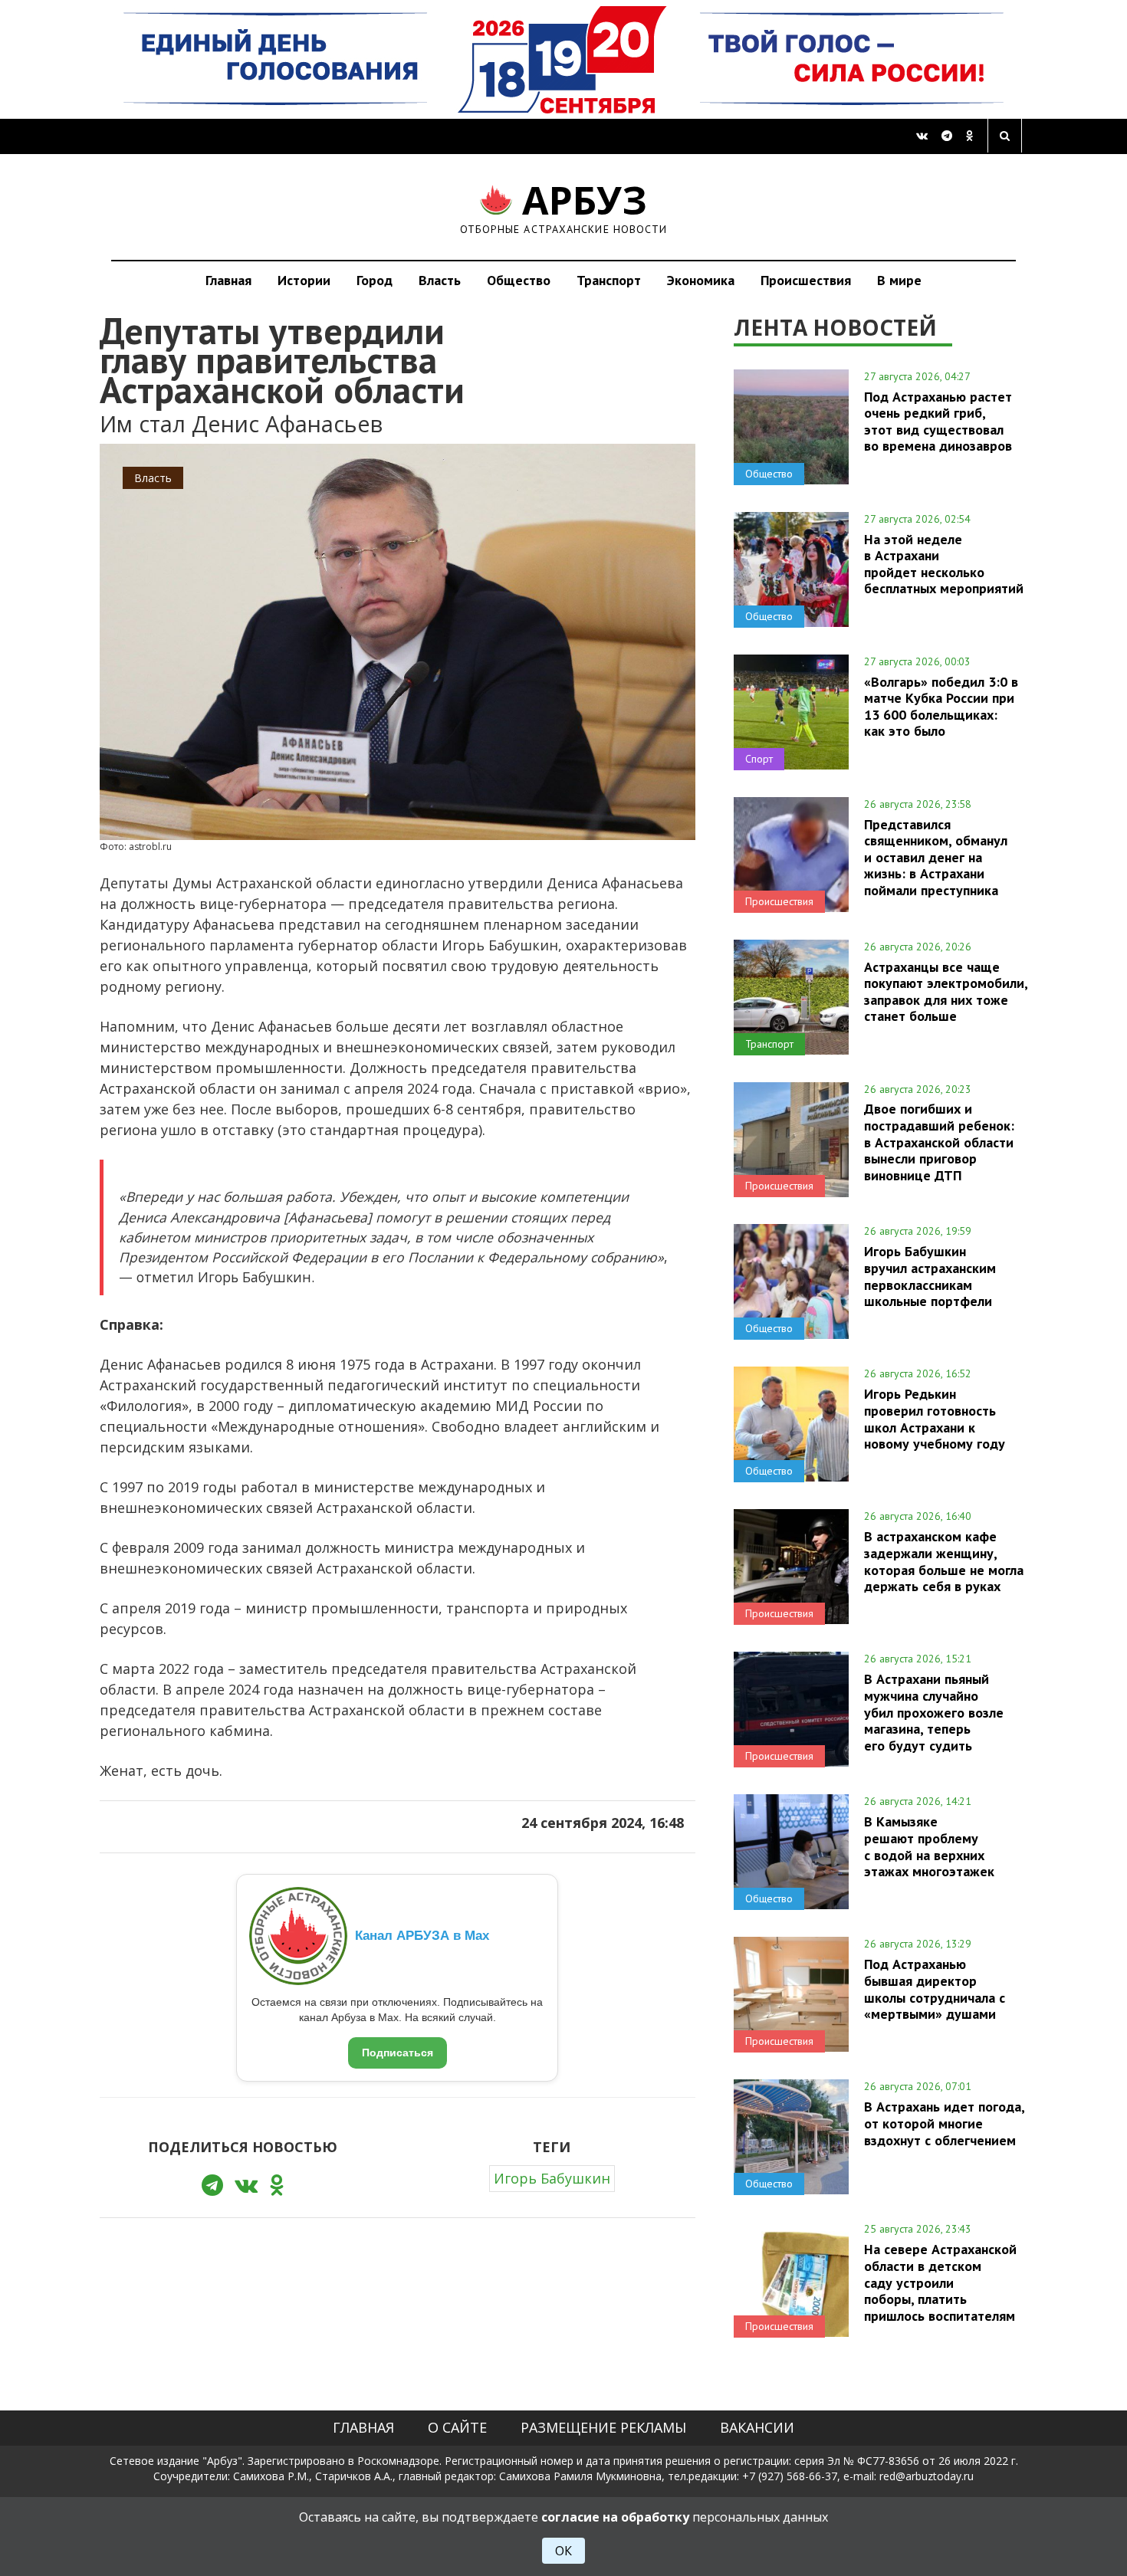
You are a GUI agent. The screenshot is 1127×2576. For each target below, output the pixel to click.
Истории (304, 280)
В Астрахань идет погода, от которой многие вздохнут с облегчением (944, 2123)
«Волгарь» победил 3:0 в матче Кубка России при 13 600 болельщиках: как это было (941, 706)
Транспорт (609, 280)
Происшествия (806, 280)
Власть (440, 280)
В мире (899, 280)
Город (375, 280)
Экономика (701, 280)
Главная (228, 280)
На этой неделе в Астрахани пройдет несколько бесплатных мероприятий (944, 564)
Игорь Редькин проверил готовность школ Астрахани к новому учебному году (935, 1418)
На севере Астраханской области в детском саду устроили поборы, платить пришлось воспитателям (940, 2282)
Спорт (759, 759)
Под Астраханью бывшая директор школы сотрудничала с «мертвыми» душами (935, 1989)
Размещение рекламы (603, 2427)
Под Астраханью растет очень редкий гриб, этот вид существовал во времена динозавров (938, 421)
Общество (519, 280)
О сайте (457, 2427)
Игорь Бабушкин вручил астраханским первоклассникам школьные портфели (930, 1276)
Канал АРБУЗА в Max (422, 1936)
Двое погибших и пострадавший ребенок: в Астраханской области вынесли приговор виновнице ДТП (939, 1142)
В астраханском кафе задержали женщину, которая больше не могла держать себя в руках (944, 1561)
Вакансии (757, 2427)
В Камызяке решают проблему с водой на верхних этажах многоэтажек (929, 1846)
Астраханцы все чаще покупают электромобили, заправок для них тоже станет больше (946, 991)
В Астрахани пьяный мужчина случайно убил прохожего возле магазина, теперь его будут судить (934, 1712)
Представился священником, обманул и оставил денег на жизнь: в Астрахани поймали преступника (936, 857)
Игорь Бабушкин (552, 2178)
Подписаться (398, 2053)
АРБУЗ (564, 207)
